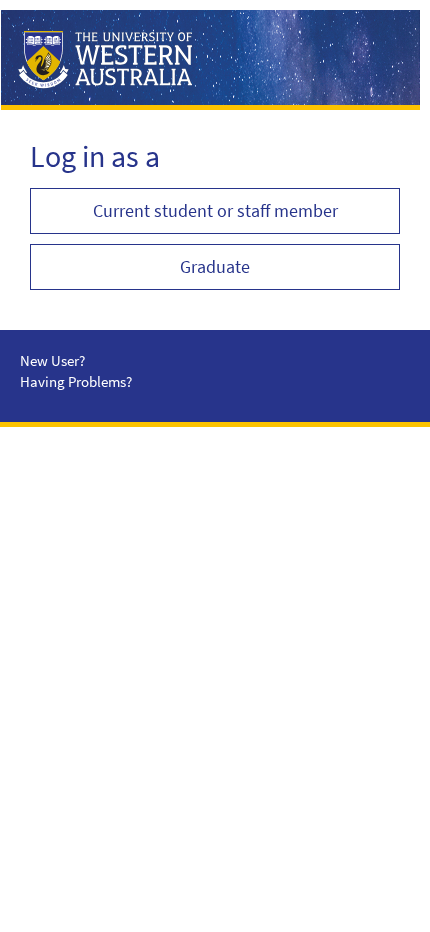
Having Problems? (76, 381)
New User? (52, 360)
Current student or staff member (215, 210)
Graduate (215, 266)
